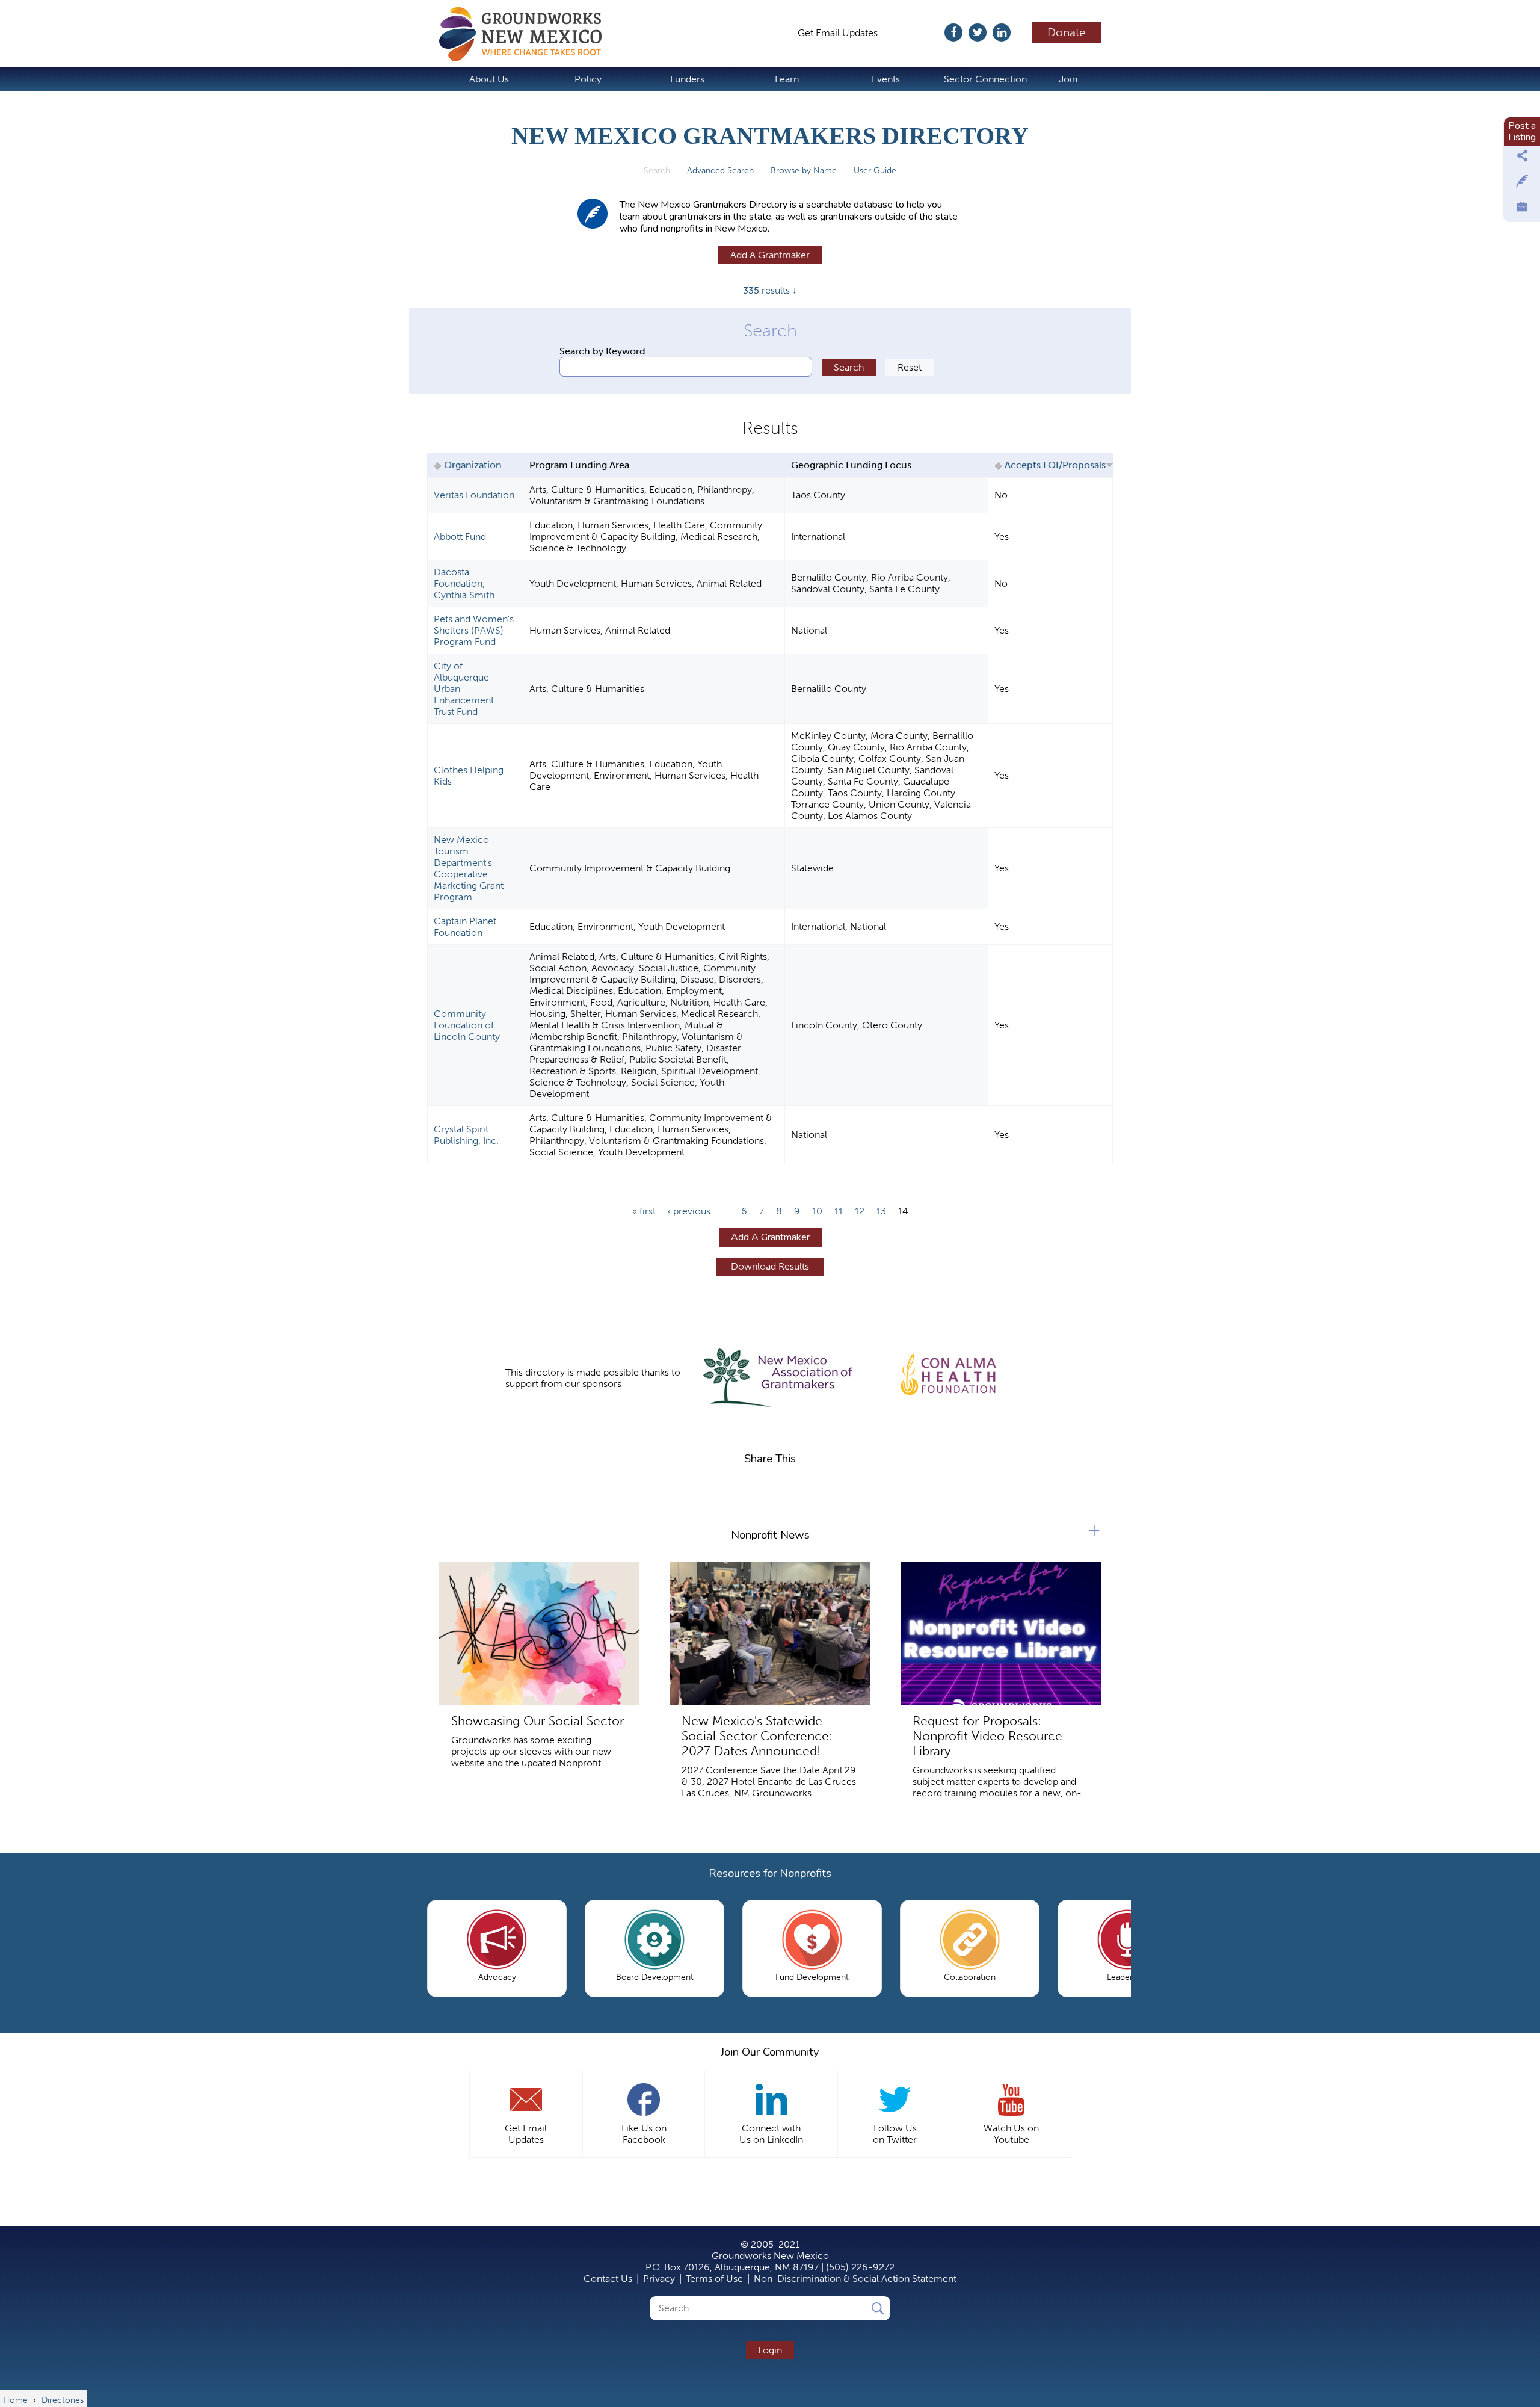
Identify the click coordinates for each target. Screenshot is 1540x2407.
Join (1068, 79)
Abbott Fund (460, 536)
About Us (489, 79)
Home (526, 34)
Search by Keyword (602, 351)
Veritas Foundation (474, 495)
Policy (588, 79)
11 (839, 1211)
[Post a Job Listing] (1522, 209)
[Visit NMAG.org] (778, 1378)
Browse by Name (804, 171)
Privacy (659, 2279)
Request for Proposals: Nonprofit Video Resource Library (987, 1736)
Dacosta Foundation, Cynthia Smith (464, 583)
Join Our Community (770, 2052)
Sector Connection (985, 79)
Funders (687, 79)
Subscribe (917, 33)
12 (860, 1211)
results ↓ (770, 290)
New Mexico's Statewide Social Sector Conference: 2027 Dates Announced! (757, 1736)
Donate (1067, 32)
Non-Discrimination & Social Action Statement (855, 2279)
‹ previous (689, 1211)
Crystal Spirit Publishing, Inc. (466, 1135)
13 (881, 1211)
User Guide (875, 171)
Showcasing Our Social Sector (537, 1721)
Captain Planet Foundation (465, 927)
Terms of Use (714, 2279)
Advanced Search (720, 171)
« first (644, 1211)
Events (886, 79)
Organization (473, 465)
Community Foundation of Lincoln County (467, 1025)
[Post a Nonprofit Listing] (1522, 159)
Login (770, 2350)
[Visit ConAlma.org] (949, 1372)
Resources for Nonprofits (770, 1873)
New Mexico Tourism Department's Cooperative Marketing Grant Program (469, 868)
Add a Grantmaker (770, 255)
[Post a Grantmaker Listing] (1522, 184)
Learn (787, 79)
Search (661, 171)
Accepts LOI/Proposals (1055, 465)
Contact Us (608, 2279)
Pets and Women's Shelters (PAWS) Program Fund (474, 630)
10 (817, 1211)
